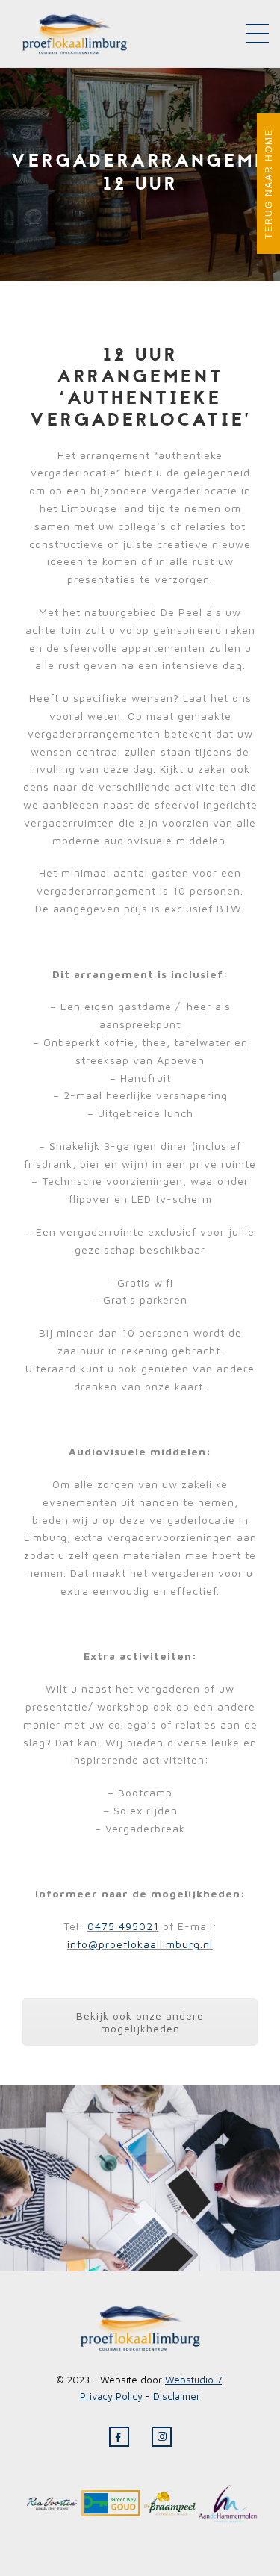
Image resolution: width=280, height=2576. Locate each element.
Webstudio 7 (193, 2380)
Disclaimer (177, 2396)
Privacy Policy (111, 2396)
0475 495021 (123, 1926)
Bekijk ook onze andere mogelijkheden (140, 2022)
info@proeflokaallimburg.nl (140, 1944)
